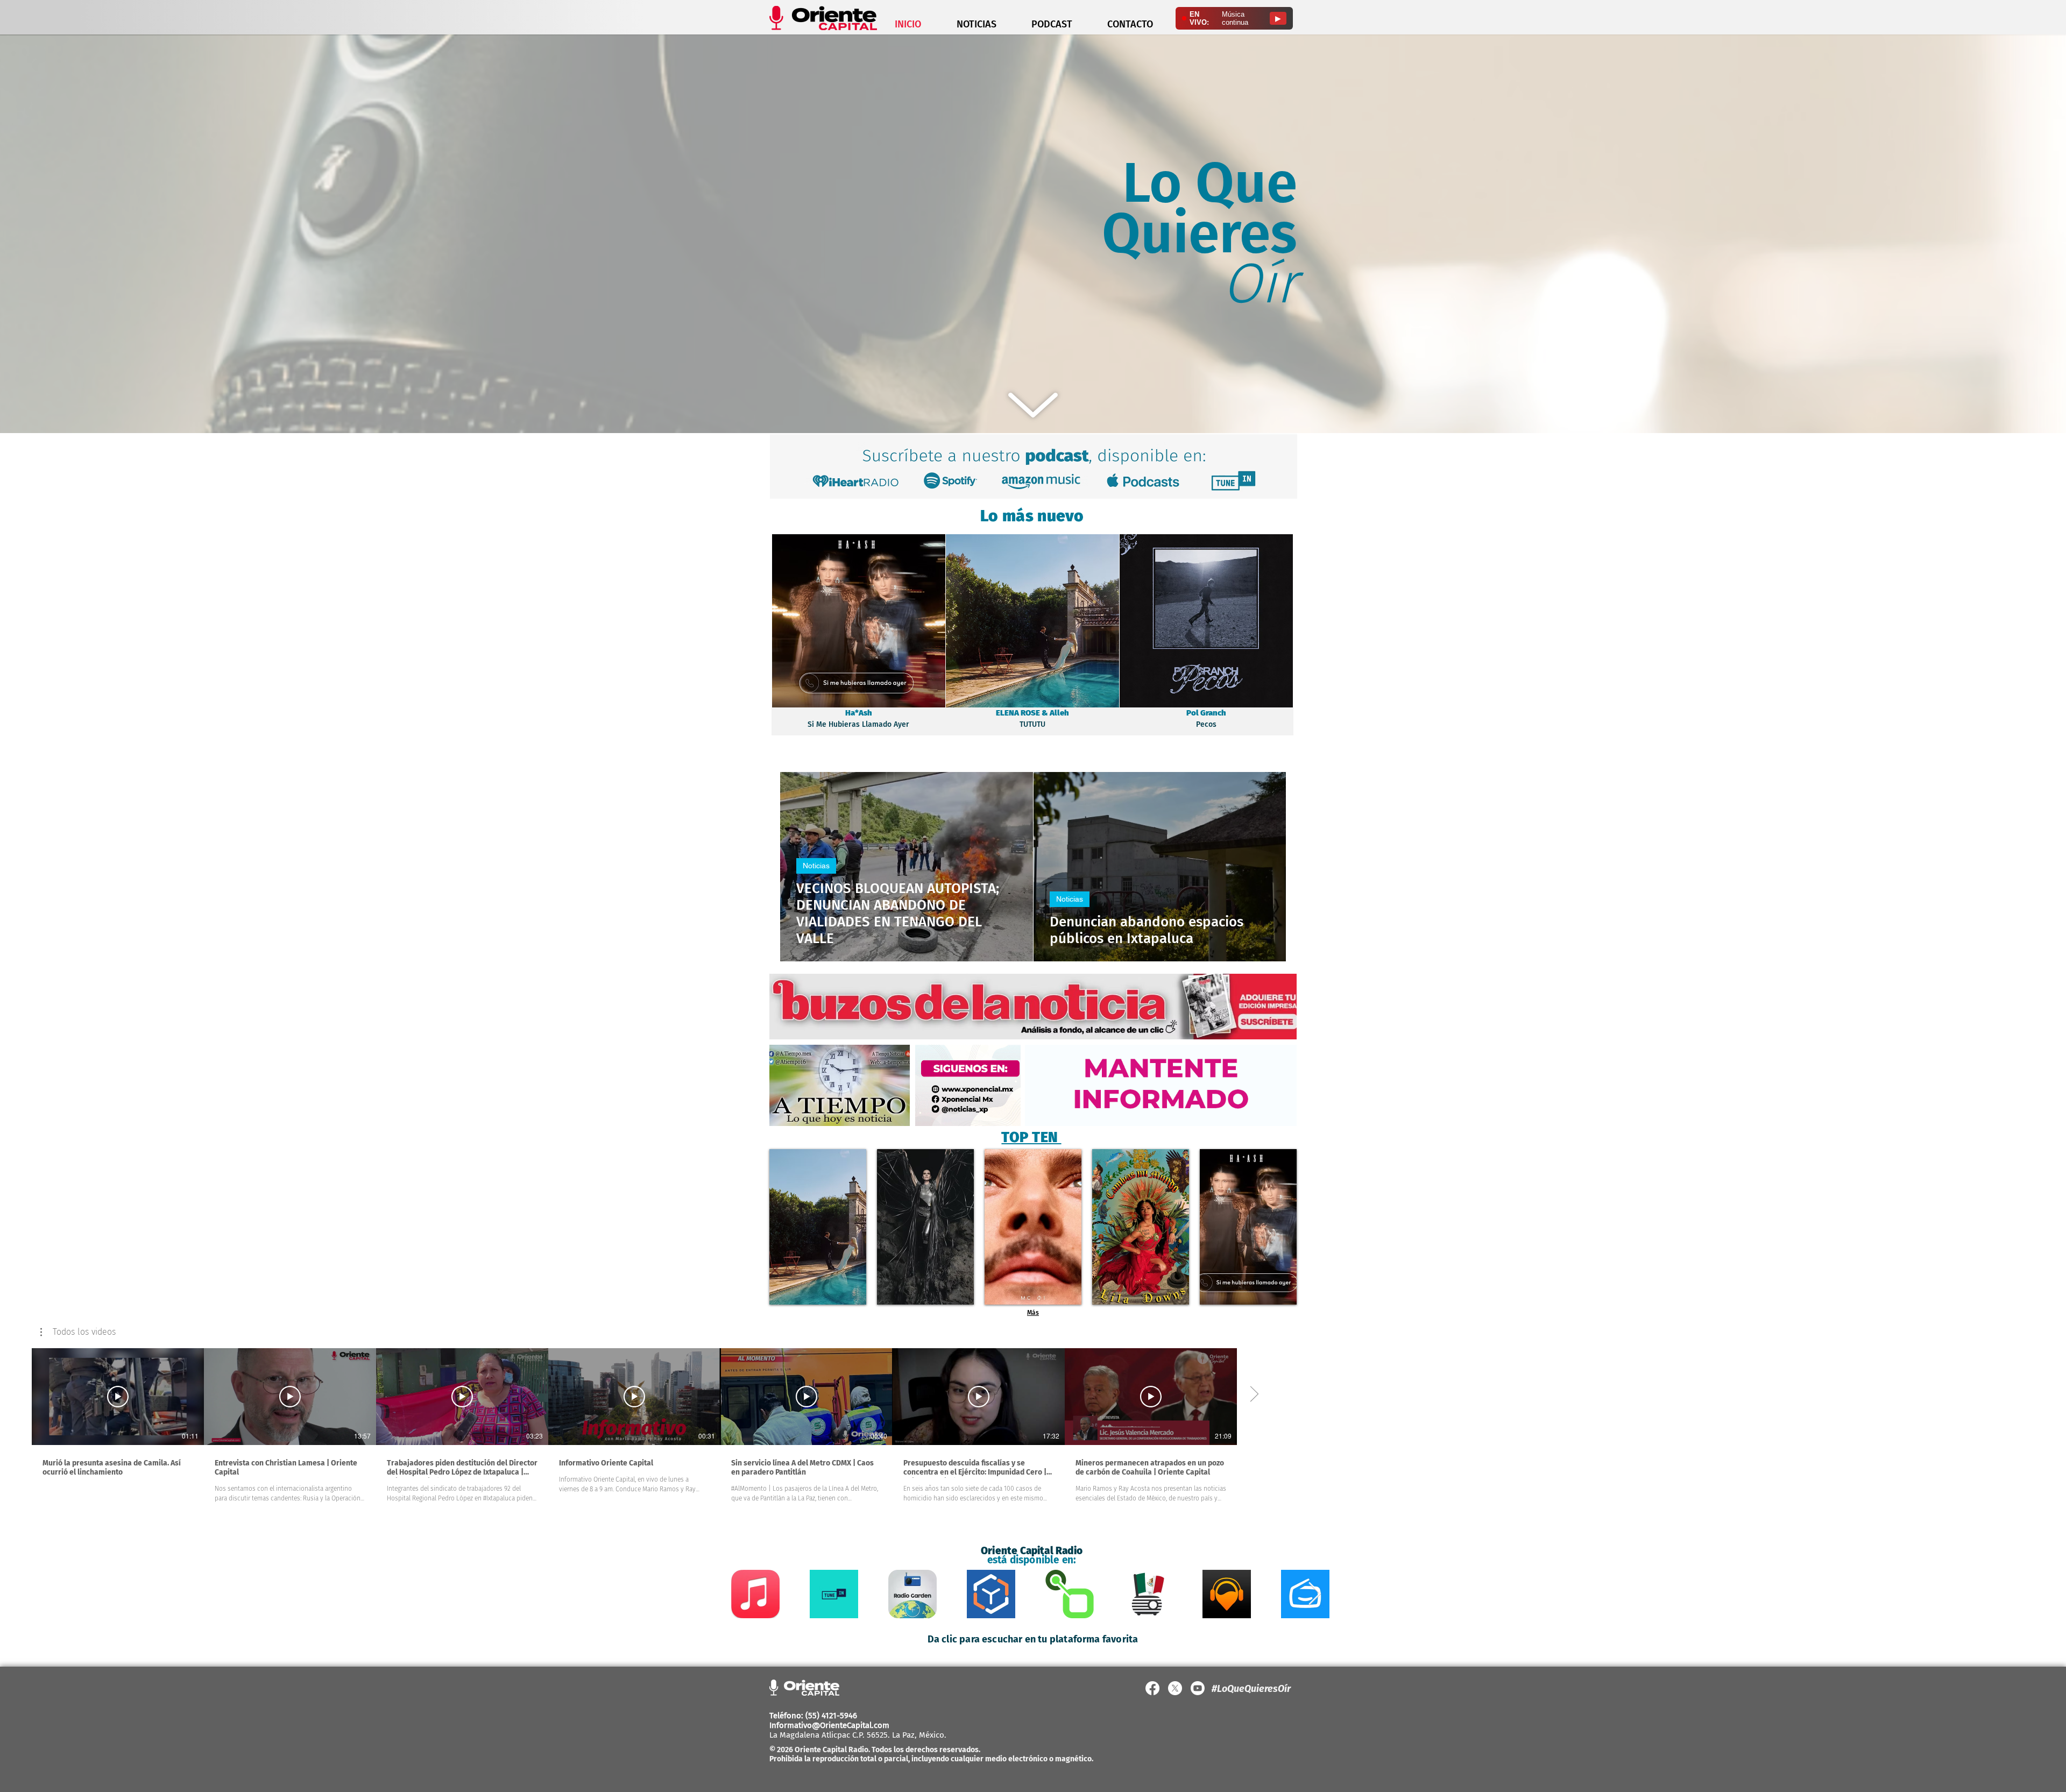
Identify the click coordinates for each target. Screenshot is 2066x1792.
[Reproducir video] (118, 1397)
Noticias (816, 866)
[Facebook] (1152, 1688)
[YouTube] (1198, 1688)
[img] (818, 1227)
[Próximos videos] (1254, 1394)
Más (1033, 1313)
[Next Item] (1315, 1594)
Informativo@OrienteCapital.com (829, 1725)
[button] (78, 1332)
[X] (1175, 1688)
